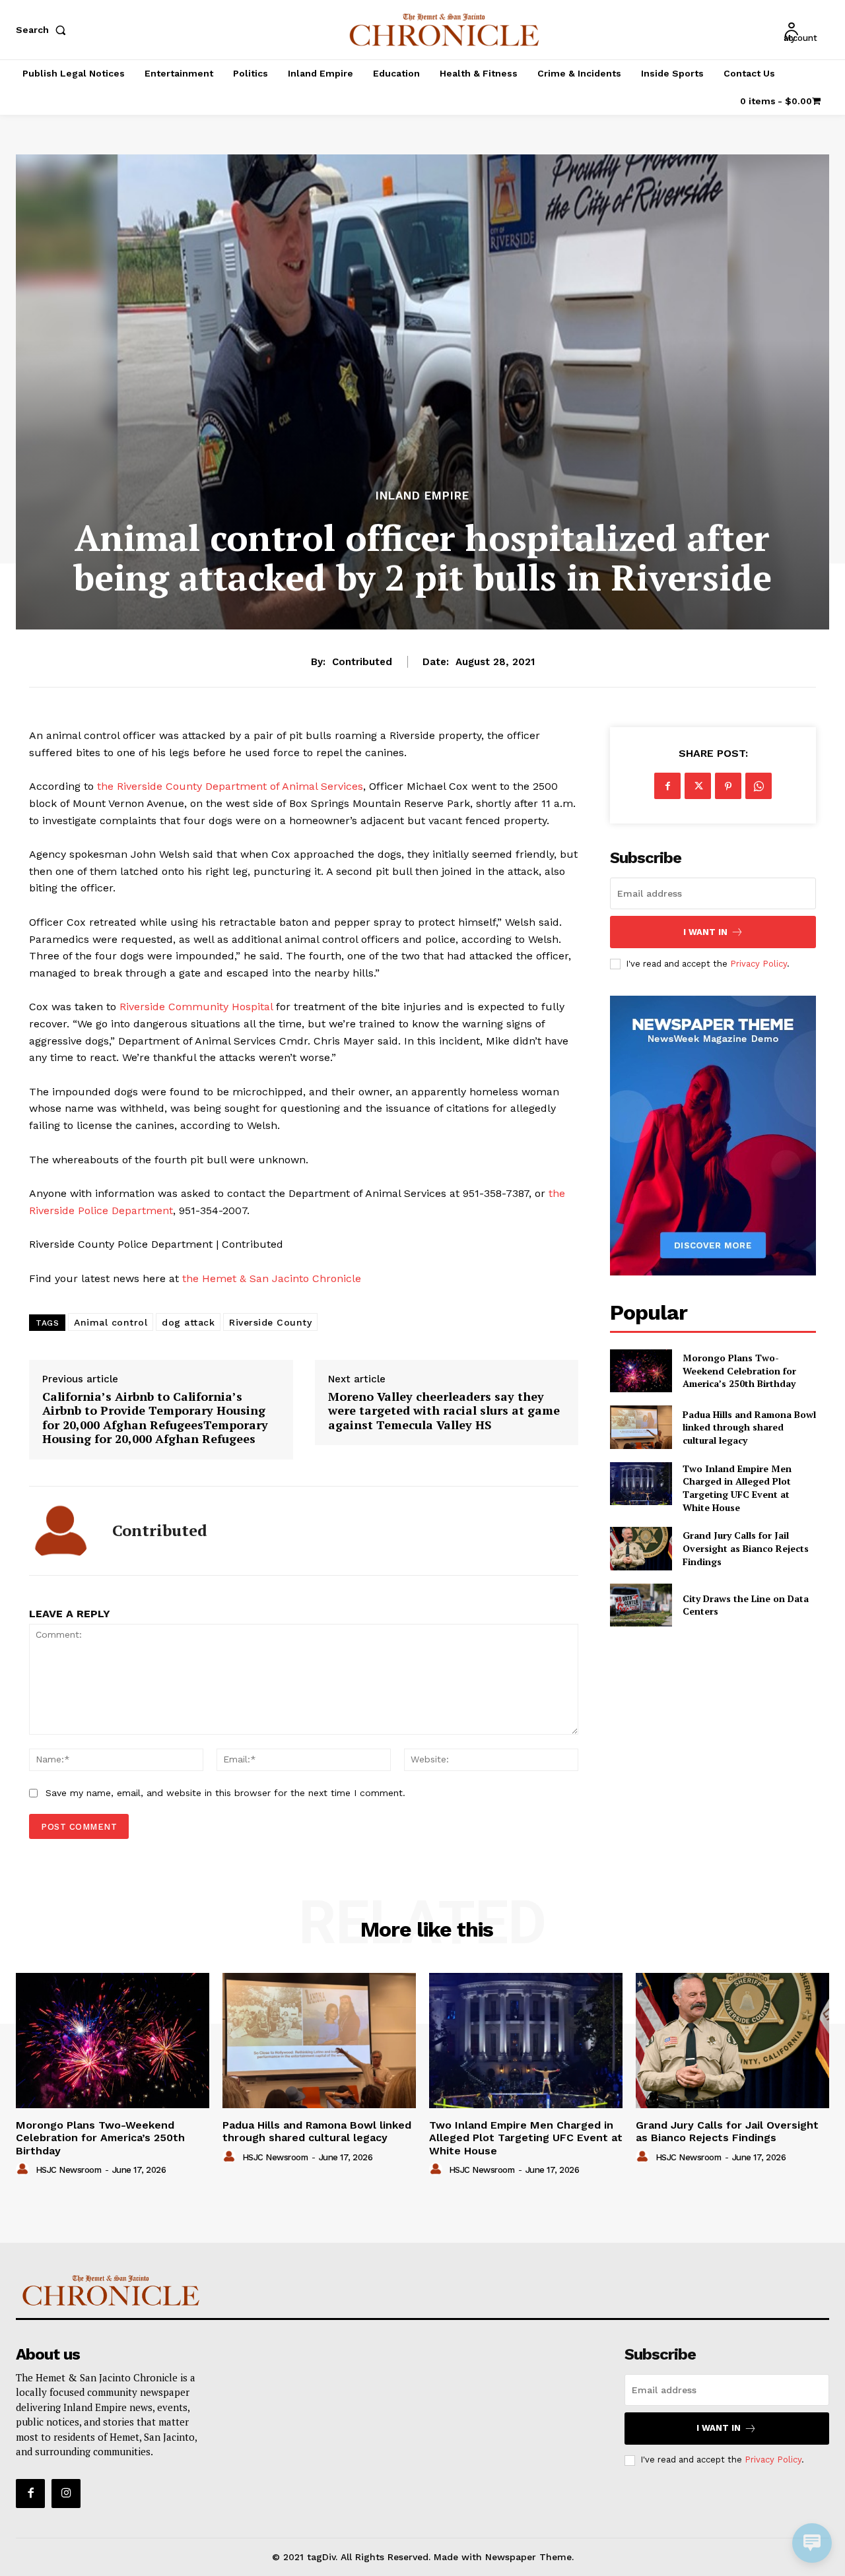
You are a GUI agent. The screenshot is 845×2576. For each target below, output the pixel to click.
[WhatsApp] (759, 786)
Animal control (111, 1322)
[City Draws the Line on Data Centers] (641, 1605)
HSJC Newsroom (69, 2170)
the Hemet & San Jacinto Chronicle (270, 1278)
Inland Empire (422, 496)
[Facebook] (667, 786)
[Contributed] (61, 1531)
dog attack (188, 1322)
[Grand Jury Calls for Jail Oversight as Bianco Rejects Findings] (641, 1548)
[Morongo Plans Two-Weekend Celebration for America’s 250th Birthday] (641, 1371)
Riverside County (270, 1322)
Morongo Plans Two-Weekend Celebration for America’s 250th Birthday (739, 1370)
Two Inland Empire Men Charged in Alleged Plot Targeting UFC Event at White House (737, 1488)
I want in (705, 932)
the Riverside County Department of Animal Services (228, 786)
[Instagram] (66, 2494)
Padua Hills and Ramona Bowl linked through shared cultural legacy (749, 1427)
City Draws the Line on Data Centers (746, 1605)
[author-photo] (24, 2170)
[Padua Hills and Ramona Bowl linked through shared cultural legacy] (641, 1427)
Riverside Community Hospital (196, 1007)
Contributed (362, 662)
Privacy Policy (759, 964)
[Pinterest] (728, 786)
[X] (698, 786)
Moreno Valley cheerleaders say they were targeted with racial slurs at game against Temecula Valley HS (444, 1411)
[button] (44, 30)
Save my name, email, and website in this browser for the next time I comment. (225, 1793)
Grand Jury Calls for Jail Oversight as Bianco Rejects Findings (746, 1548)
